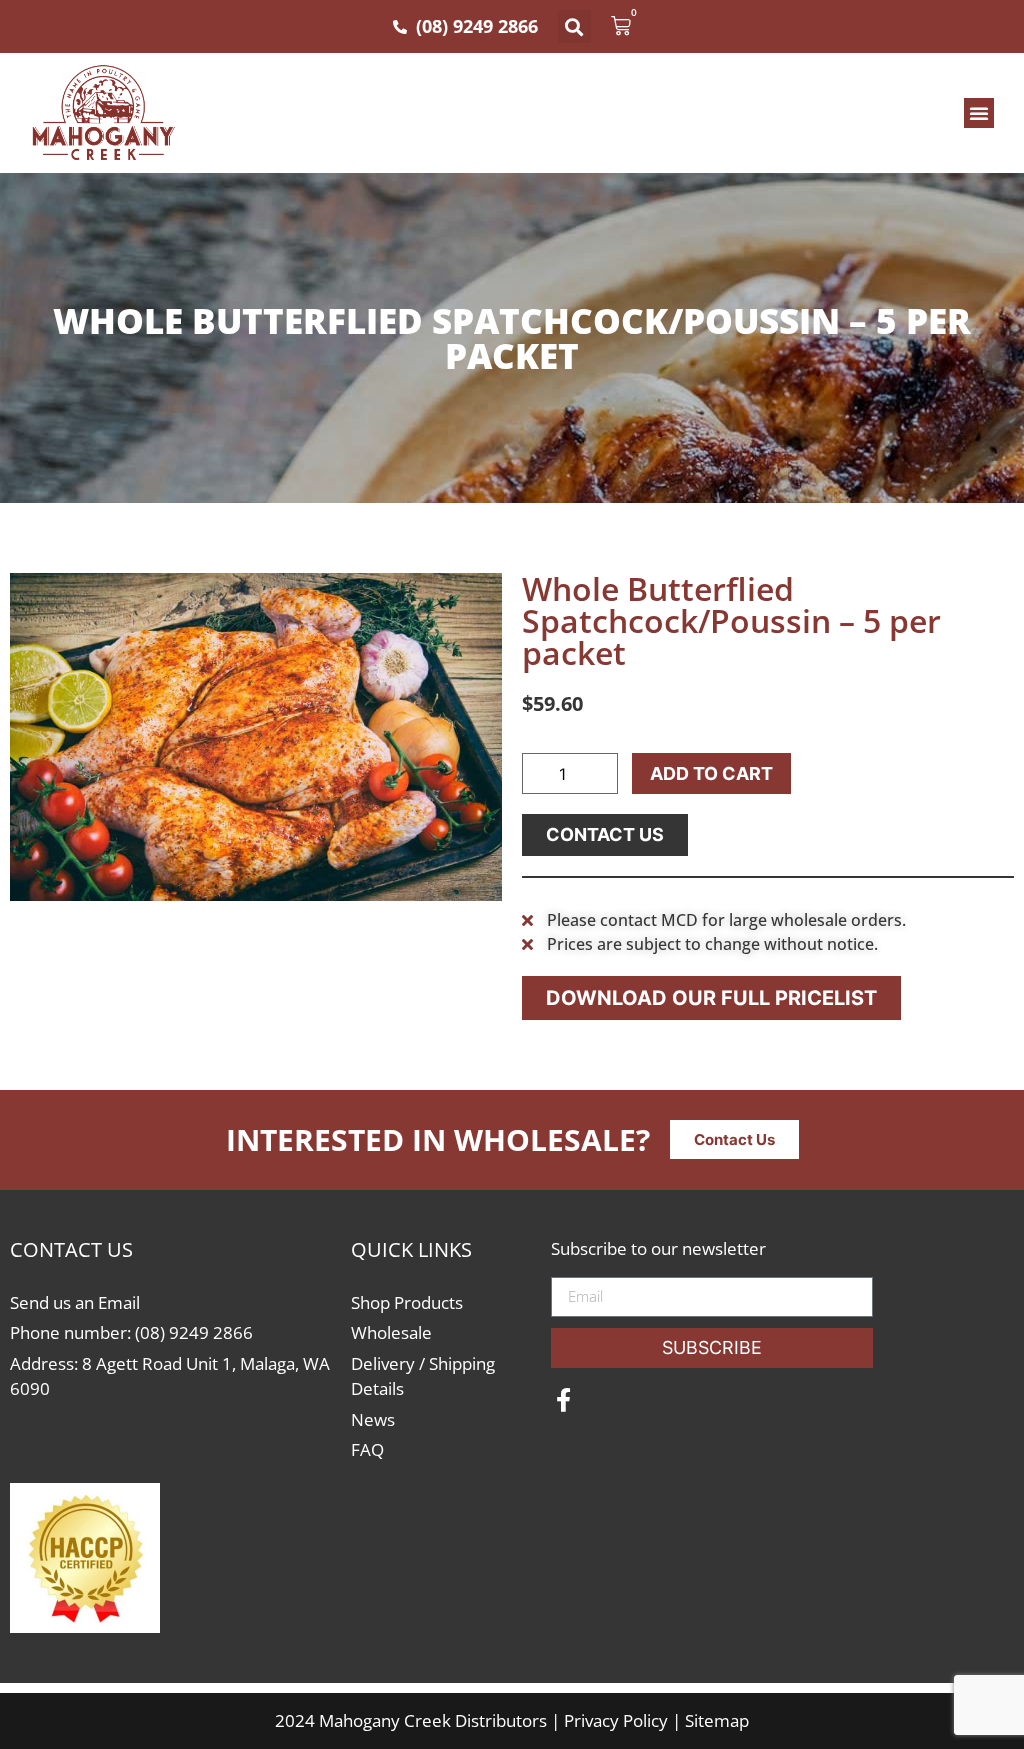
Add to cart (711, 773)
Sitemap (717, 1720)
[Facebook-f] (563, 1400)
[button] (574, 26)
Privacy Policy (616, 1720)
